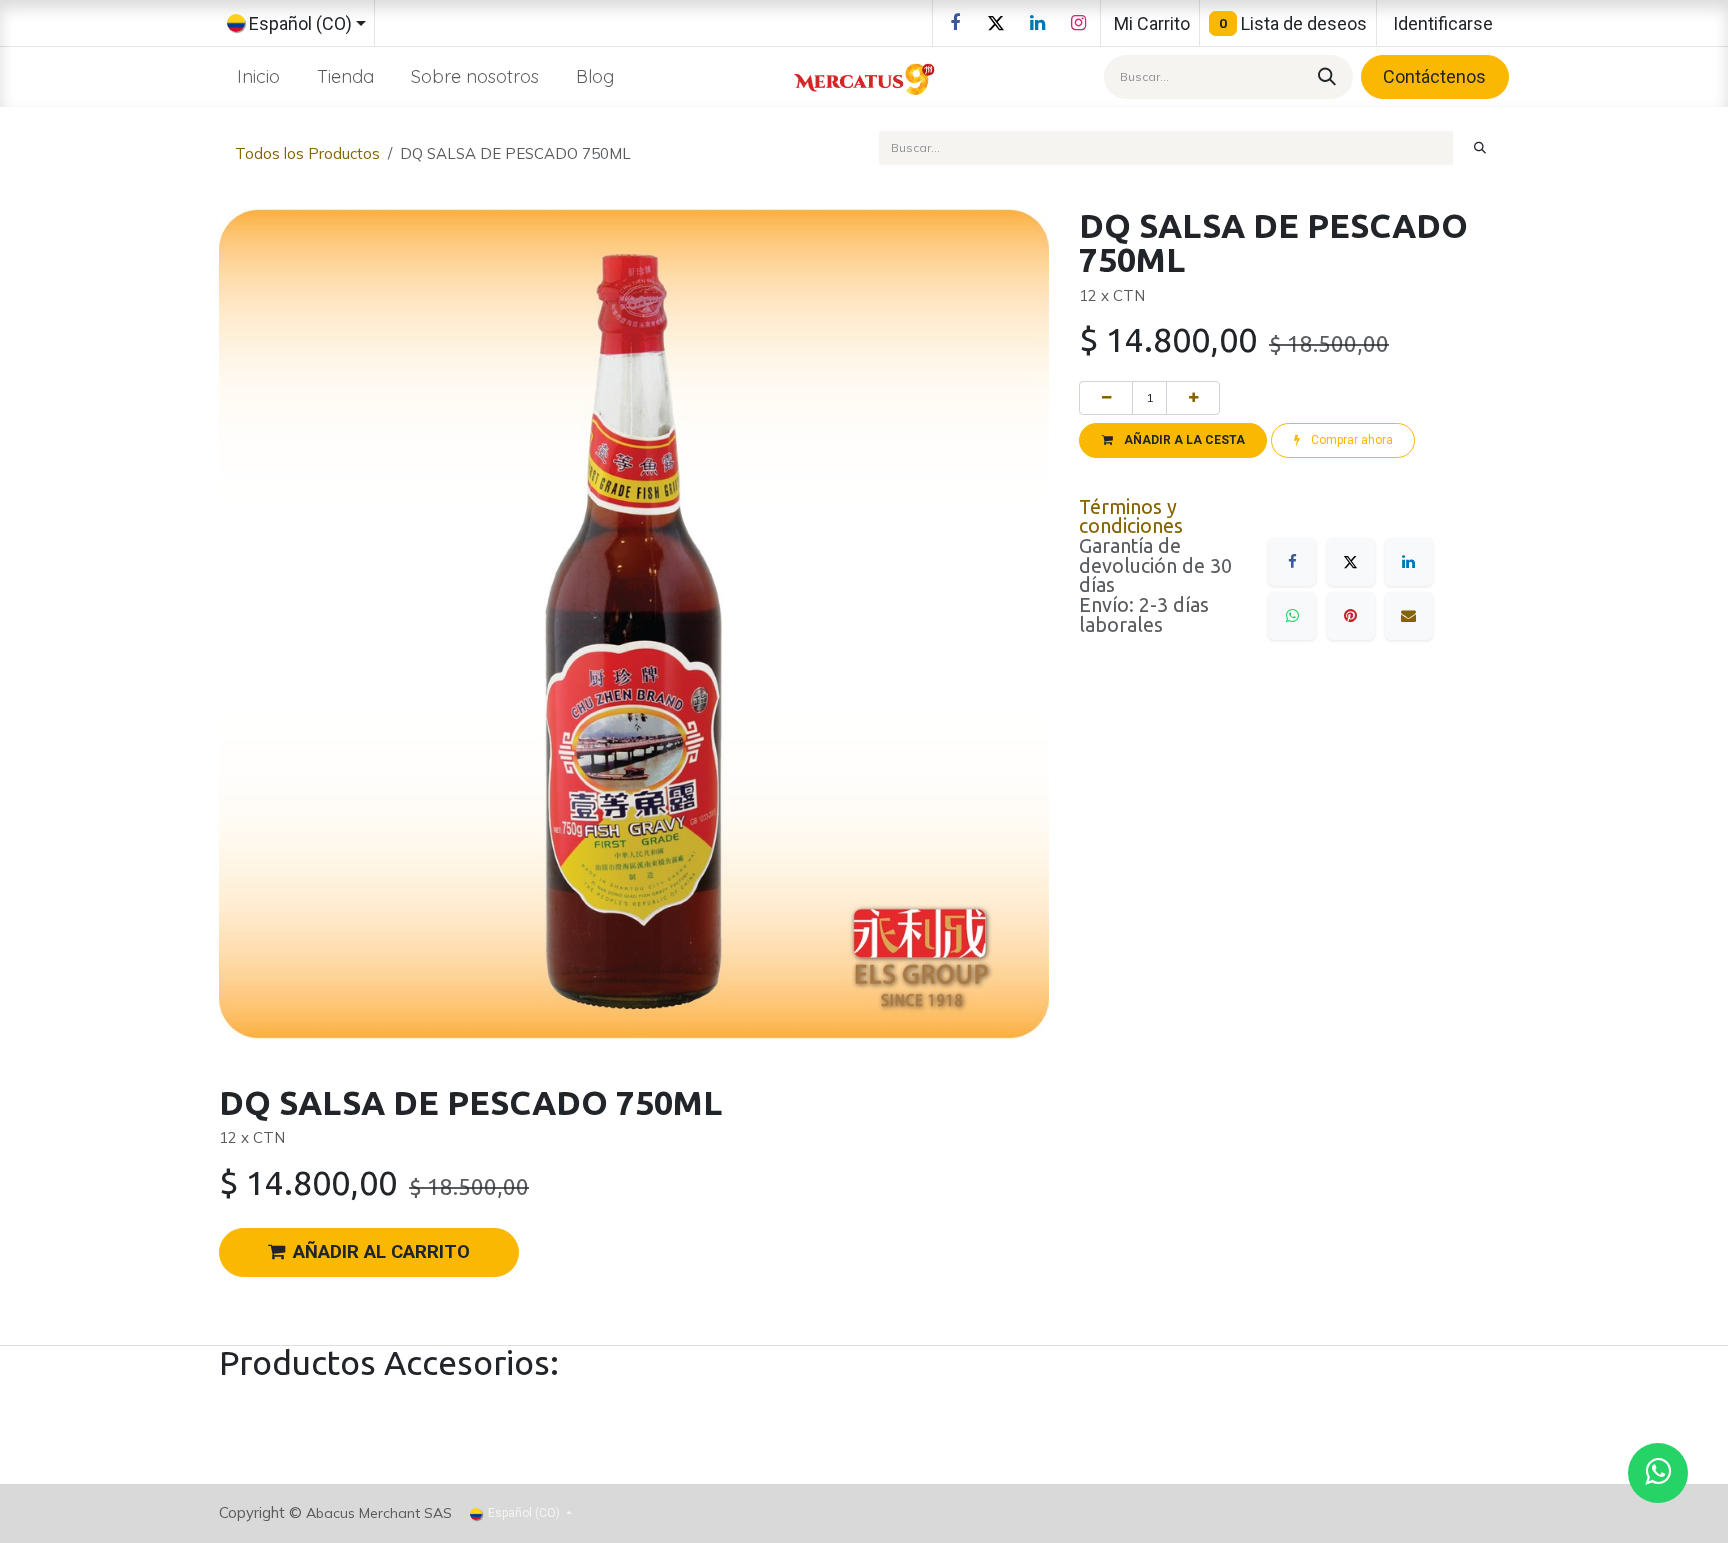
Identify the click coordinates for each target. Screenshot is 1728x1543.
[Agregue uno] (1193, 398)
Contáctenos (1434, 76)
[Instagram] (1078, 23)
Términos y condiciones (1131, 517)
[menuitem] (259, 76)
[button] (1173, 440)
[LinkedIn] (1037, 23)
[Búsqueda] (1324, 76)
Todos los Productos (307, 153)
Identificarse (1443, 23)
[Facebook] (955, 23)
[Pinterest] (1351, 616)
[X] (996, 23)
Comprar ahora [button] (1350, 440)
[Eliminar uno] (1106, 398)
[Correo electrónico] (1409, 616)
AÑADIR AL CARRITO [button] (381, 1252)
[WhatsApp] (1292, 616)
